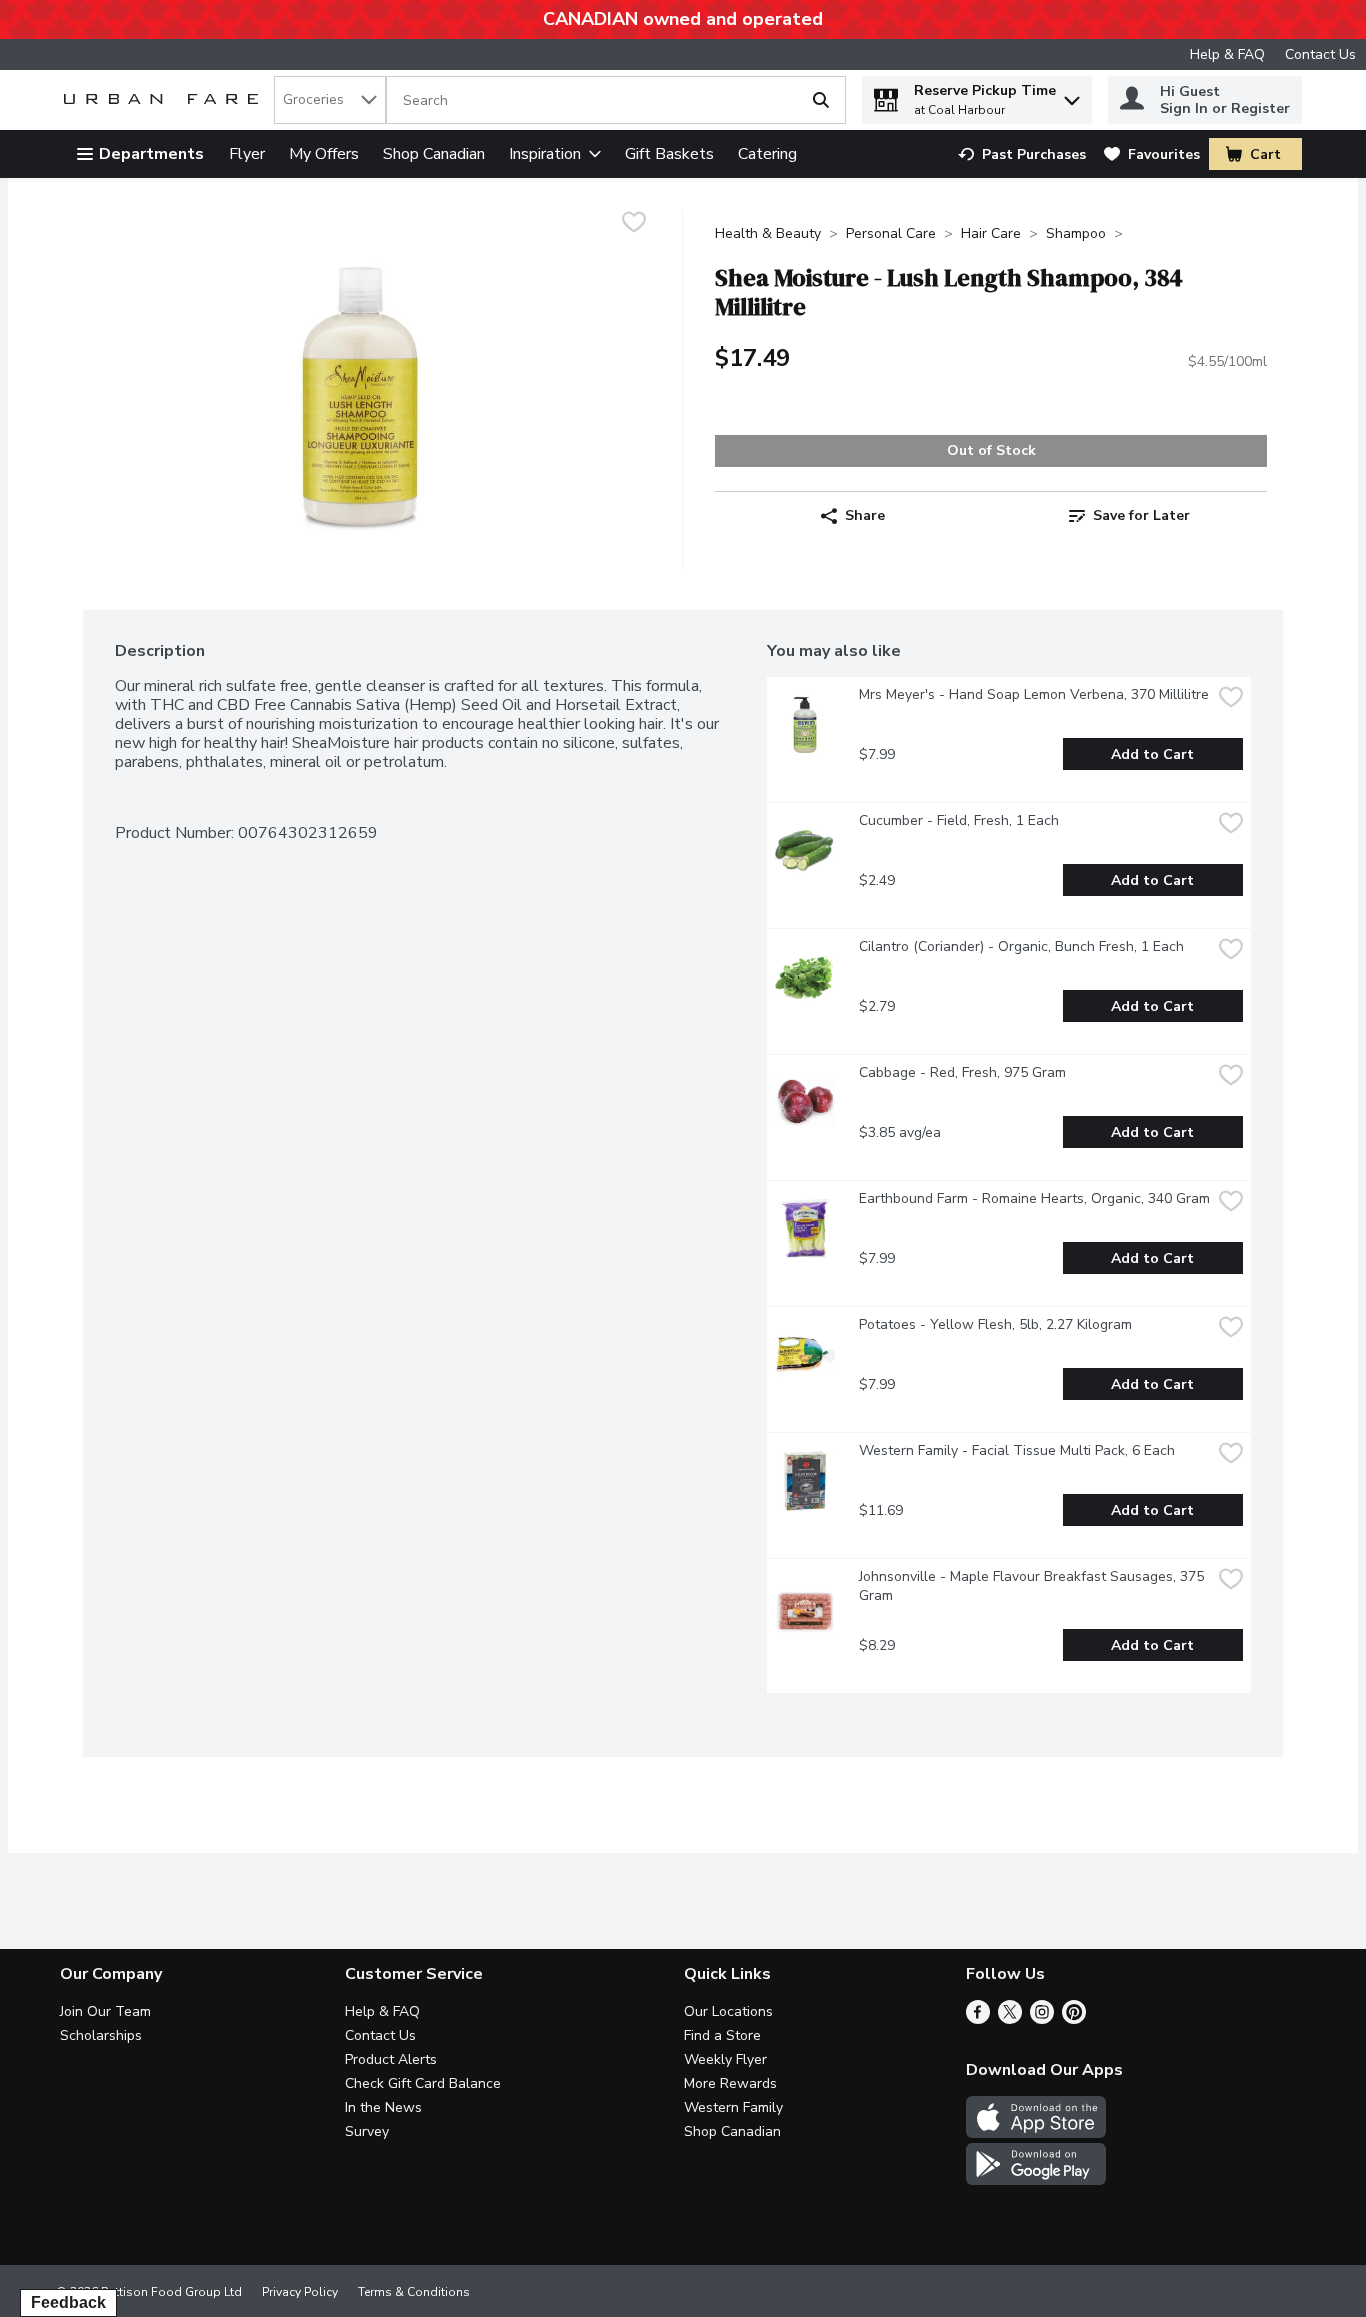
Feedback (68, 2302)
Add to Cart (1152, 754)
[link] (1022, 154)
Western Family (733, 2107)
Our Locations (728, 2011)
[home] (165, 100)
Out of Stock (991, 450)
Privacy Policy (300, 2292)
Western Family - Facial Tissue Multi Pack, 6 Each (1017, 1450)
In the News (383, 2107)
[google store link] (1036, 2180)
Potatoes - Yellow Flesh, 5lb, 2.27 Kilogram (995, 1324)
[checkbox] (634, 224)
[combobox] (330, 100)
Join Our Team (105, 2011)
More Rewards (730, 2083)
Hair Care (991, 233)
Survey (367, 2131)
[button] (1072, 95)
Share (865, 515)
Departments (151, 154)
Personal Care (891, 233)
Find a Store (722, 2035)
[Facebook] (978, 2019)
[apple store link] (1036, 2133)
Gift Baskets (669, 154)
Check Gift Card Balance (423, 2083)
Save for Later (1141, 515)
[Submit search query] (821, 100)
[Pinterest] (1074, 2019)
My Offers (324, 154)
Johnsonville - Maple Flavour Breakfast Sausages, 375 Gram (1033, 1586)
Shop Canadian (434, 154)
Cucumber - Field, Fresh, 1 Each (959, 820)
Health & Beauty (768, 233)
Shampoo (1076, 233)
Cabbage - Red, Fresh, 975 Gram (962, 1072)
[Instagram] (1042, 2019)
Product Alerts (391, 2059)
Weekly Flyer (725, 2059)
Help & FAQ (1227, 54)
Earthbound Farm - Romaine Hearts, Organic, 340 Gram (1034, 1198)
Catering (767, 154)
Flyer (247, 154)
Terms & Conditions (414, 2292)
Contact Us (1320, 54)
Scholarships (101, 2035)
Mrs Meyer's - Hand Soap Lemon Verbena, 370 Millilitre (1034, 694)
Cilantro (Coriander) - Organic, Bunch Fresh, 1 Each (1021, 946)
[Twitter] (1010, 2019)
